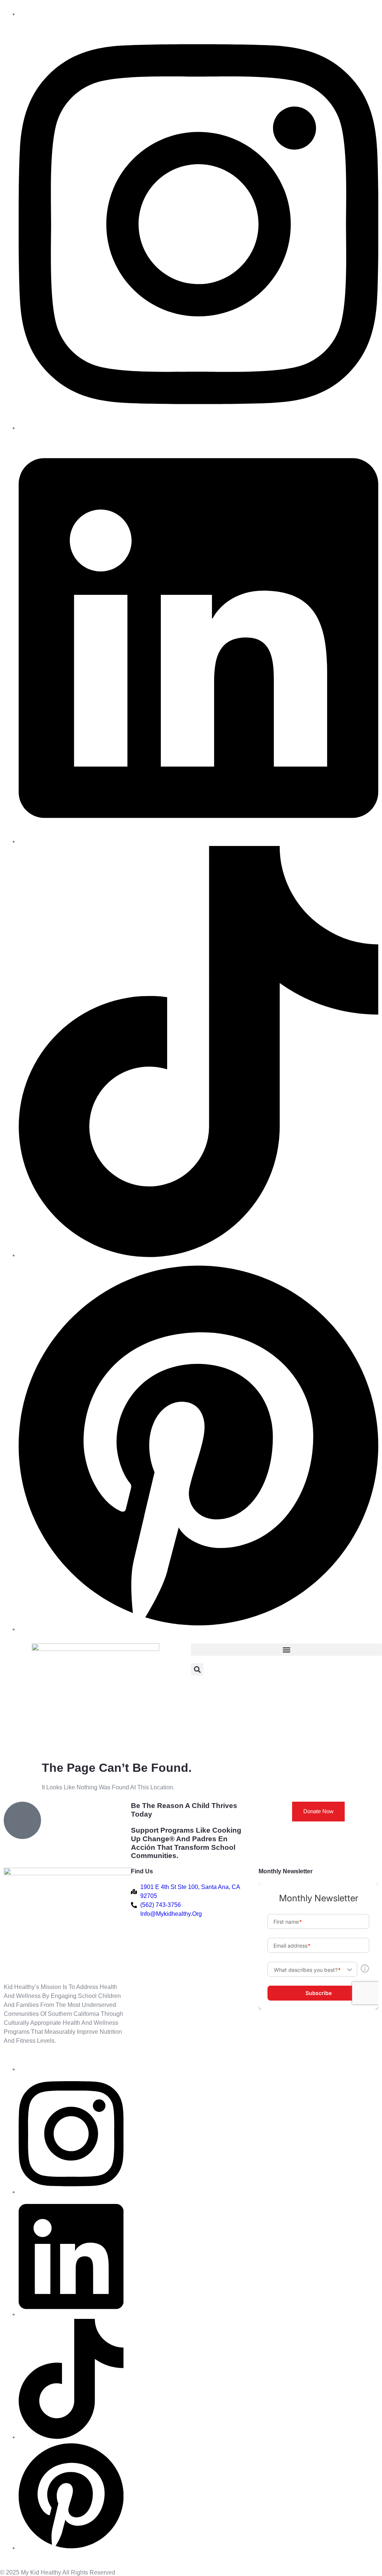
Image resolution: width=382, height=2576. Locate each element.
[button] (286, 1650)
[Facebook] (198, 428)
